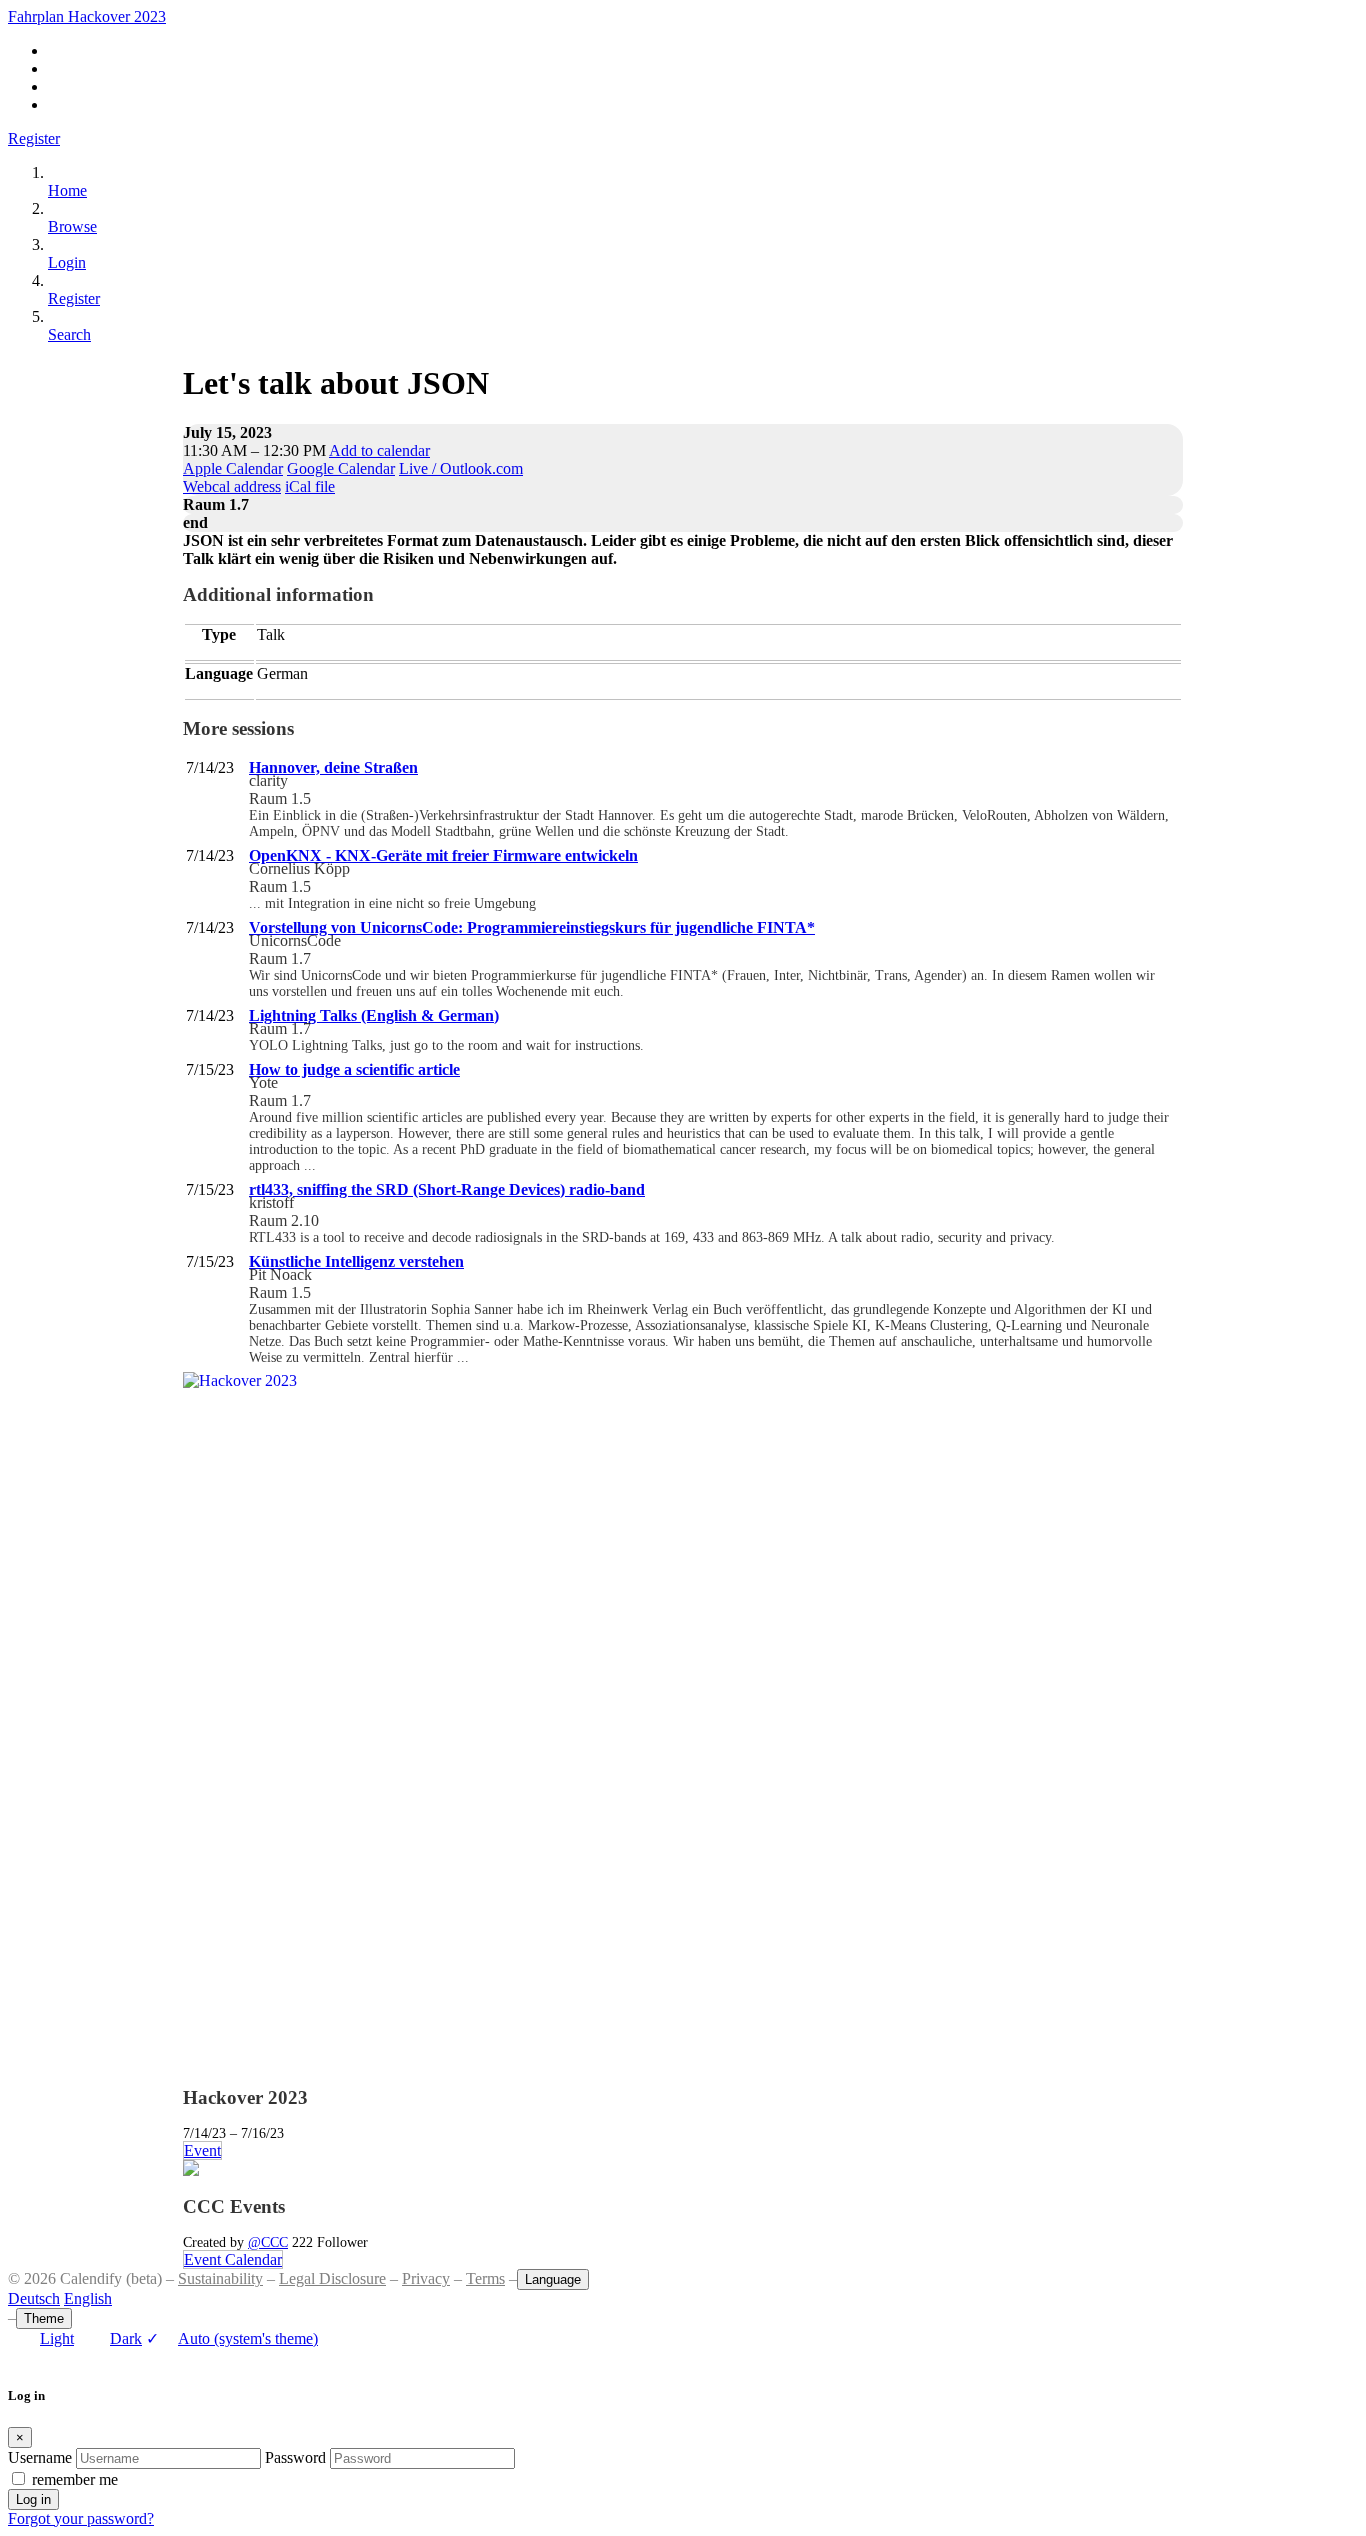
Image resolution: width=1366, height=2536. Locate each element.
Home (67, 190)
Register (34, 138)
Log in (33, 2499)
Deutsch (34, 2298)
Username (40, 2457)
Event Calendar (233, 2259)
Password (295, 2457)
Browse (72, 226)
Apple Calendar (233, 468)
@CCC (268, 2242)
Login (67, 262)
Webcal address (232, 486)
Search (69, 334)
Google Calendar (341, 468)
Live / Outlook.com (461, 468)
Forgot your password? (81, 2518)
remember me (75, 2479)
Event (202, 2150)
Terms (485, 2278)
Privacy (426, 2278)
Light (57, 2338)
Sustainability (220, 2278)
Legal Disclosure (332, 2278)
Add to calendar (379, 450)
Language (553, 2279)
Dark (126, 2338)
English (88, 2298)
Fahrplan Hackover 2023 (87, 16)
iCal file (310, 486)
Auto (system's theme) (232, 2338)
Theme (44, 2318)
